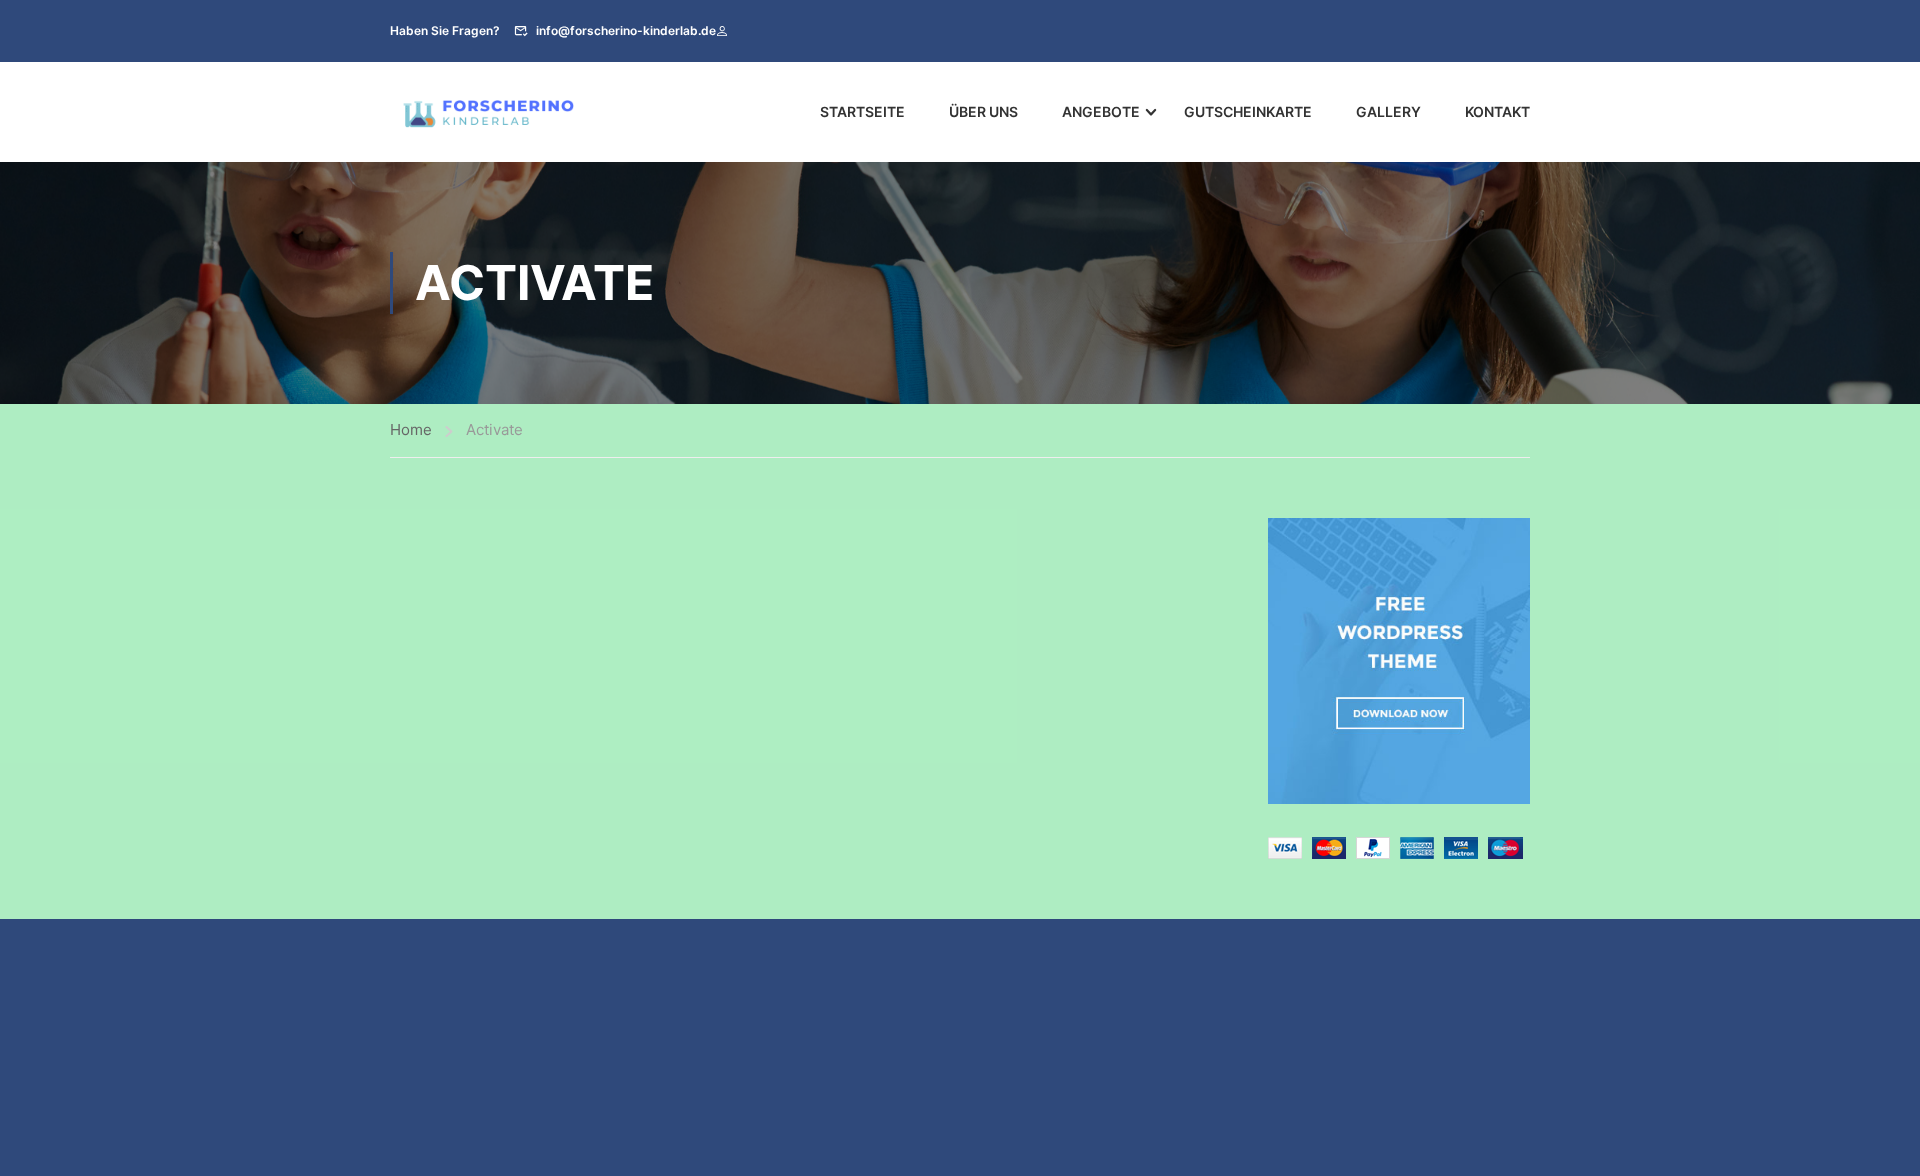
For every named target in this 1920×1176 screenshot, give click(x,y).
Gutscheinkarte (1248, 111)
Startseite (862, 111)
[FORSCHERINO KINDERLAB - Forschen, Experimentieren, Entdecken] (490, 112)
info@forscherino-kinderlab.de (626, 30)
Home (411, 429)
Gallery (1388, 111)
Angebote (1101, 111)
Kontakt (1497, 111)
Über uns (983, 111)
